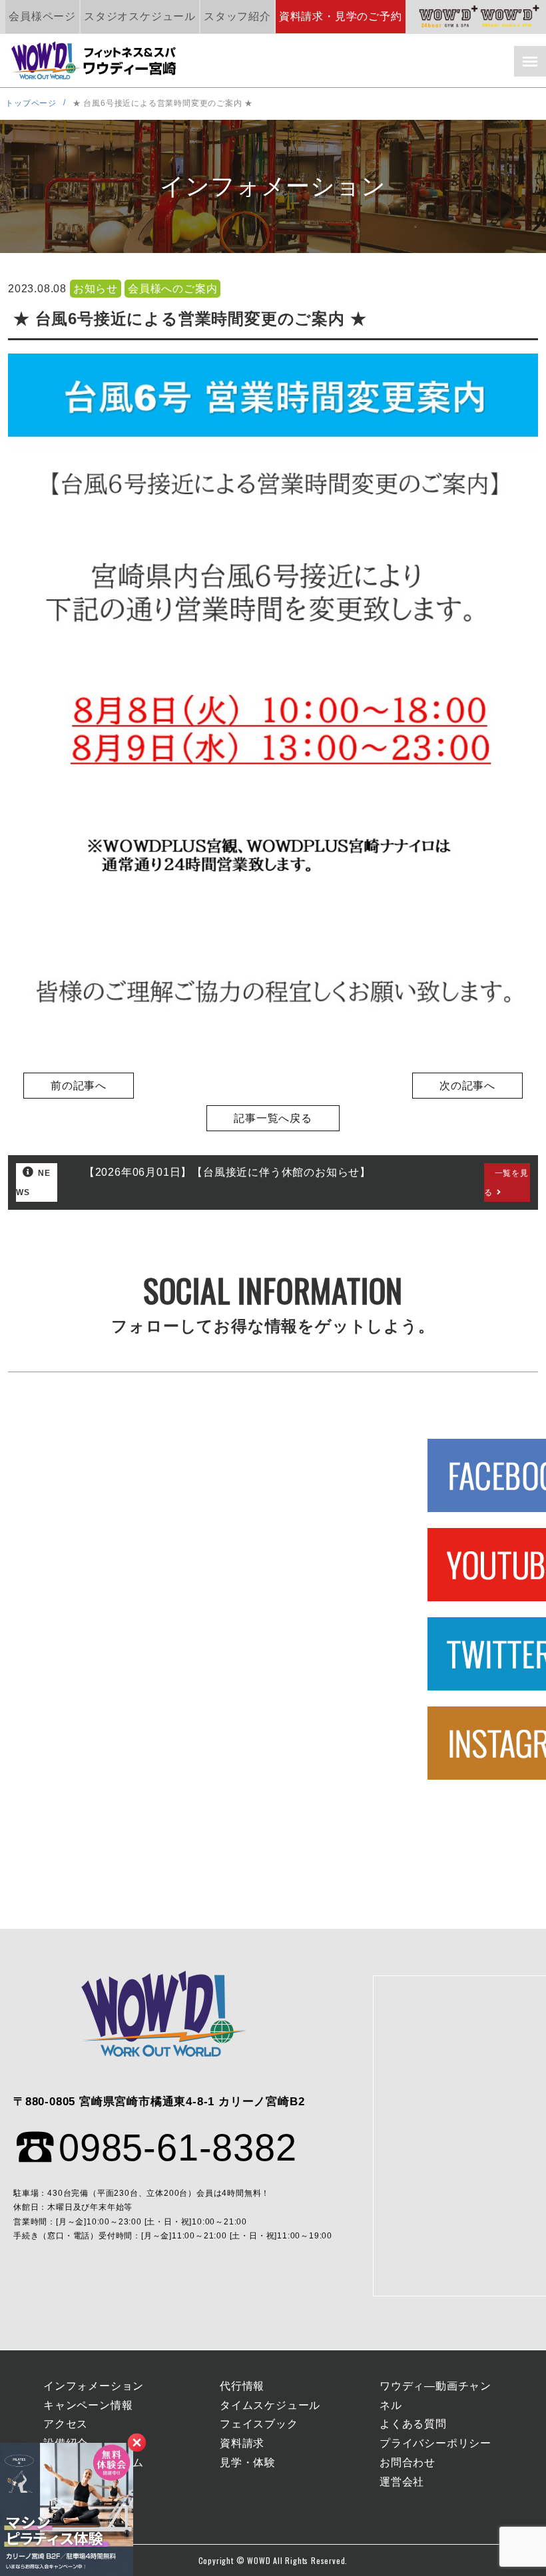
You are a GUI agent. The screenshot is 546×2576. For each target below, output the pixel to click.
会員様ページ (42, 16)
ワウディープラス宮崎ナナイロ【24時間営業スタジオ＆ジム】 (510, 17)
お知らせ (96, 289)
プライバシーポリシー (435, 2443)
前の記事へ (79, 1086)
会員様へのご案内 (172, 289)
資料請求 (242, 2443)
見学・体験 (248, 2462)
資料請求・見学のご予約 (341, 16)
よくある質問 (413, 2424)
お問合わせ (408, 2462)
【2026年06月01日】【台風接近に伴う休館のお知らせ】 (227, 1172)
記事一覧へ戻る (273, 1118)
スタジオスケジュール (140, 16)
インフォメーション (94, 2386)
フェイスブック (259, 2424)
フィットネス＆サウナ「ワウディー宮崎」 (95, 61)
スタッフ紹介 (237, 16)
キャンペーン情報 (88, 2405)
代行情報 (242, 2386)
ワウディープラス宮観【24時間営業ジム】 (449, 17)
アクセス (66, 2424)
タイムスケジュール (270, 2405)
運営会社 (402, 2482)
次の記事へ (467, 1086)
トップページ (31, 103)
